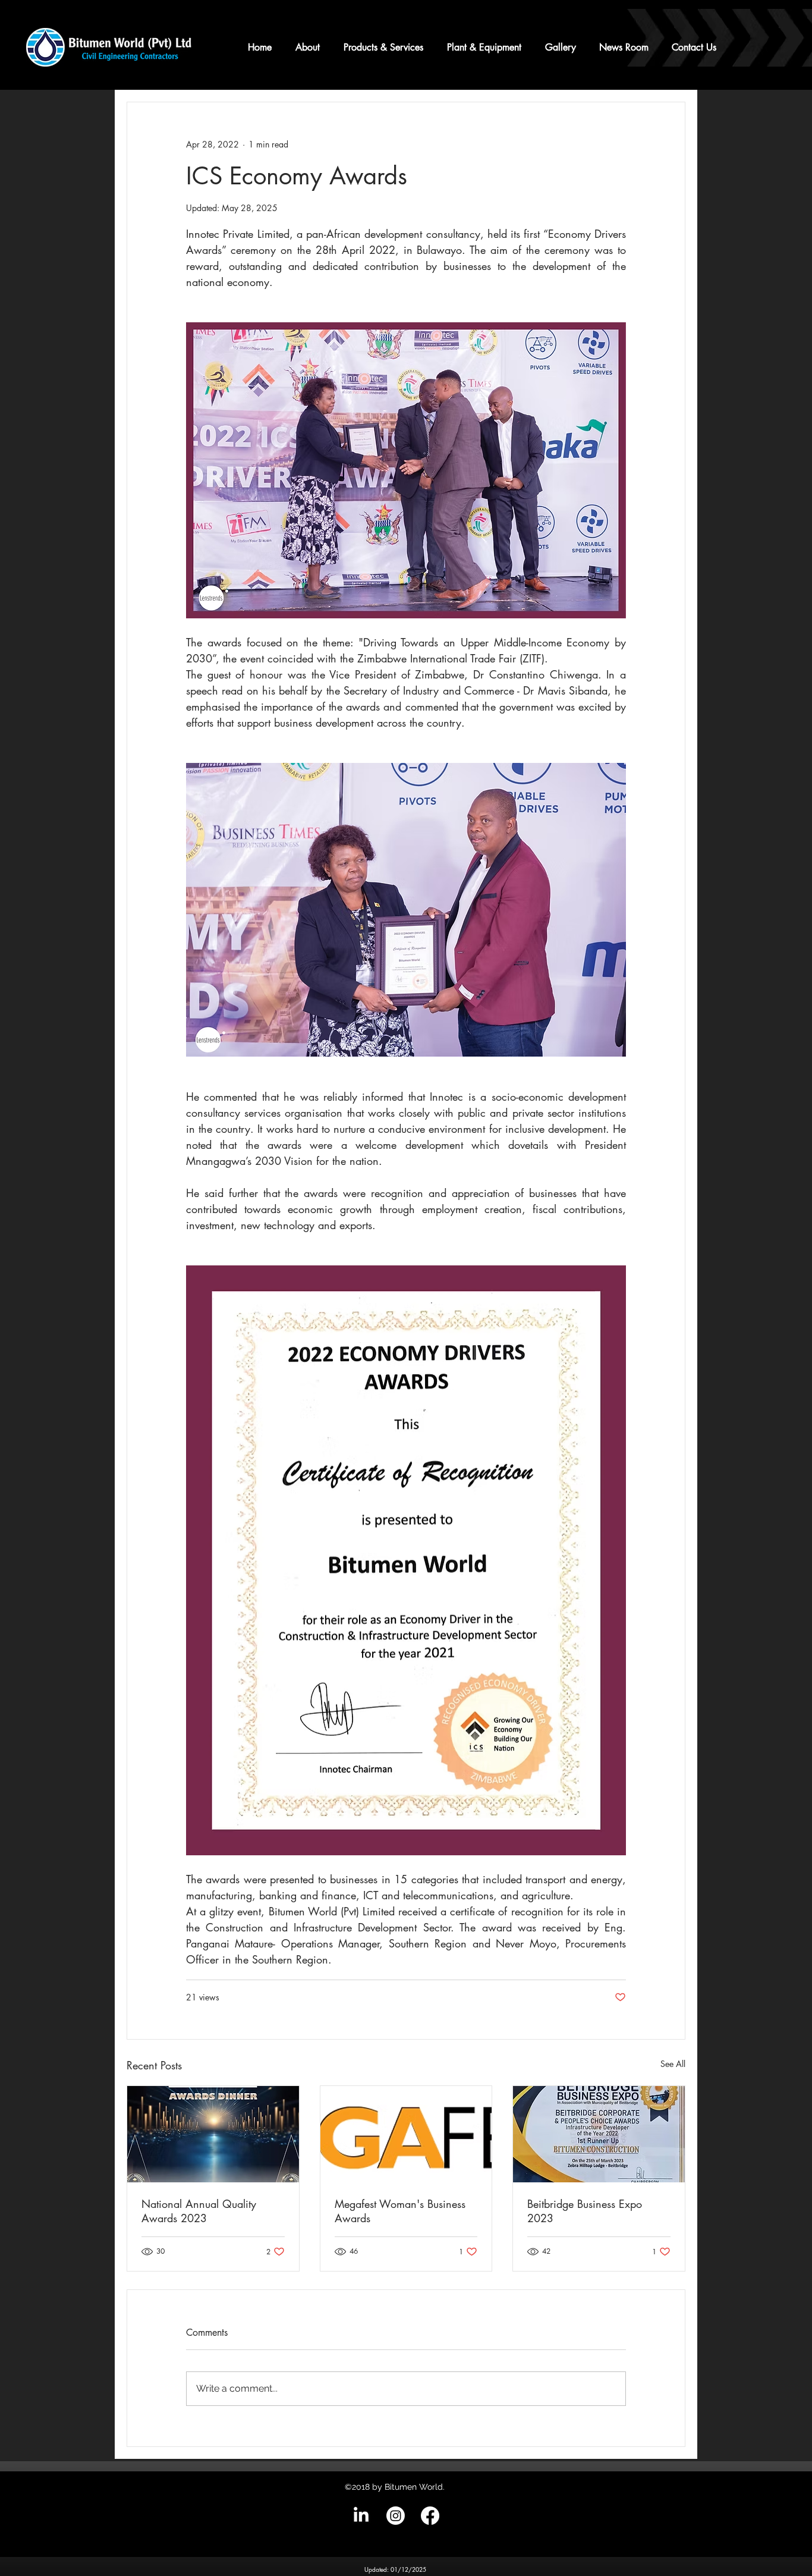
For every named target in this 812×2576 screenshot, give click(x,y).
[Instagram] (396, 2516)
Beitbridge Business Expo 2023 (585, 2211)
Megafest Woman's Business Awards (400, 2211)
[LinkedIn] (361, 2516)
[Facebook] (430, 2516)
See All (673, 2064)
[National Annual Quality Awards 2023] (213, 2134)
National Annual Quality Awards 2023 (199, 2211)
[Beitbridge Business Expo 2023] (599, 2134)
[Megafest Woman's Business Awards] (406, 2134)
